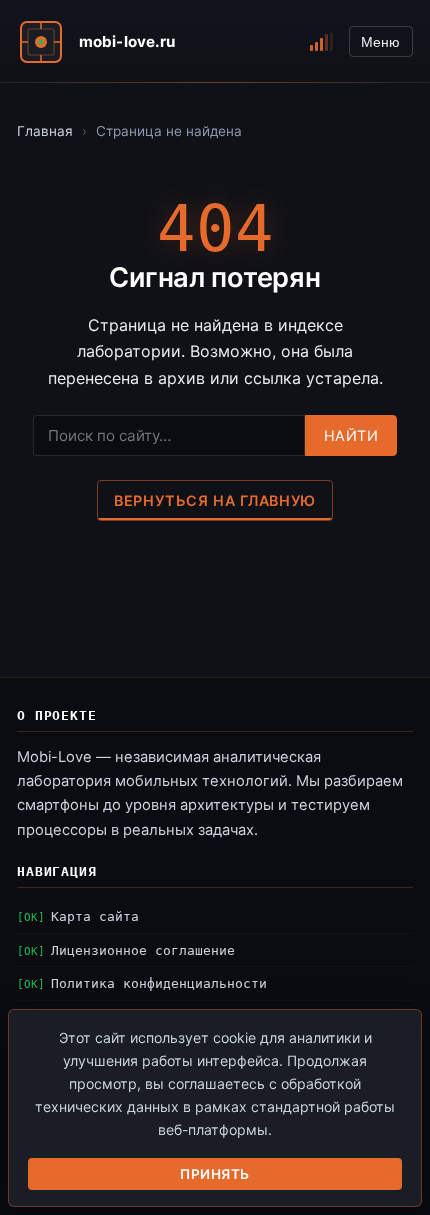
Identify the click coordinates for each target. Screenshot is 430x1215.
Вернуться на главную (215, 500)
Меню (380, 42)
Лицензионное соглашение (143, 950)
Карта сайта (95, 916)
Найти (351, 435)
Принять (215, 1174)
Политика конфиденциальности (159, 983)
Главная (45, 131)
